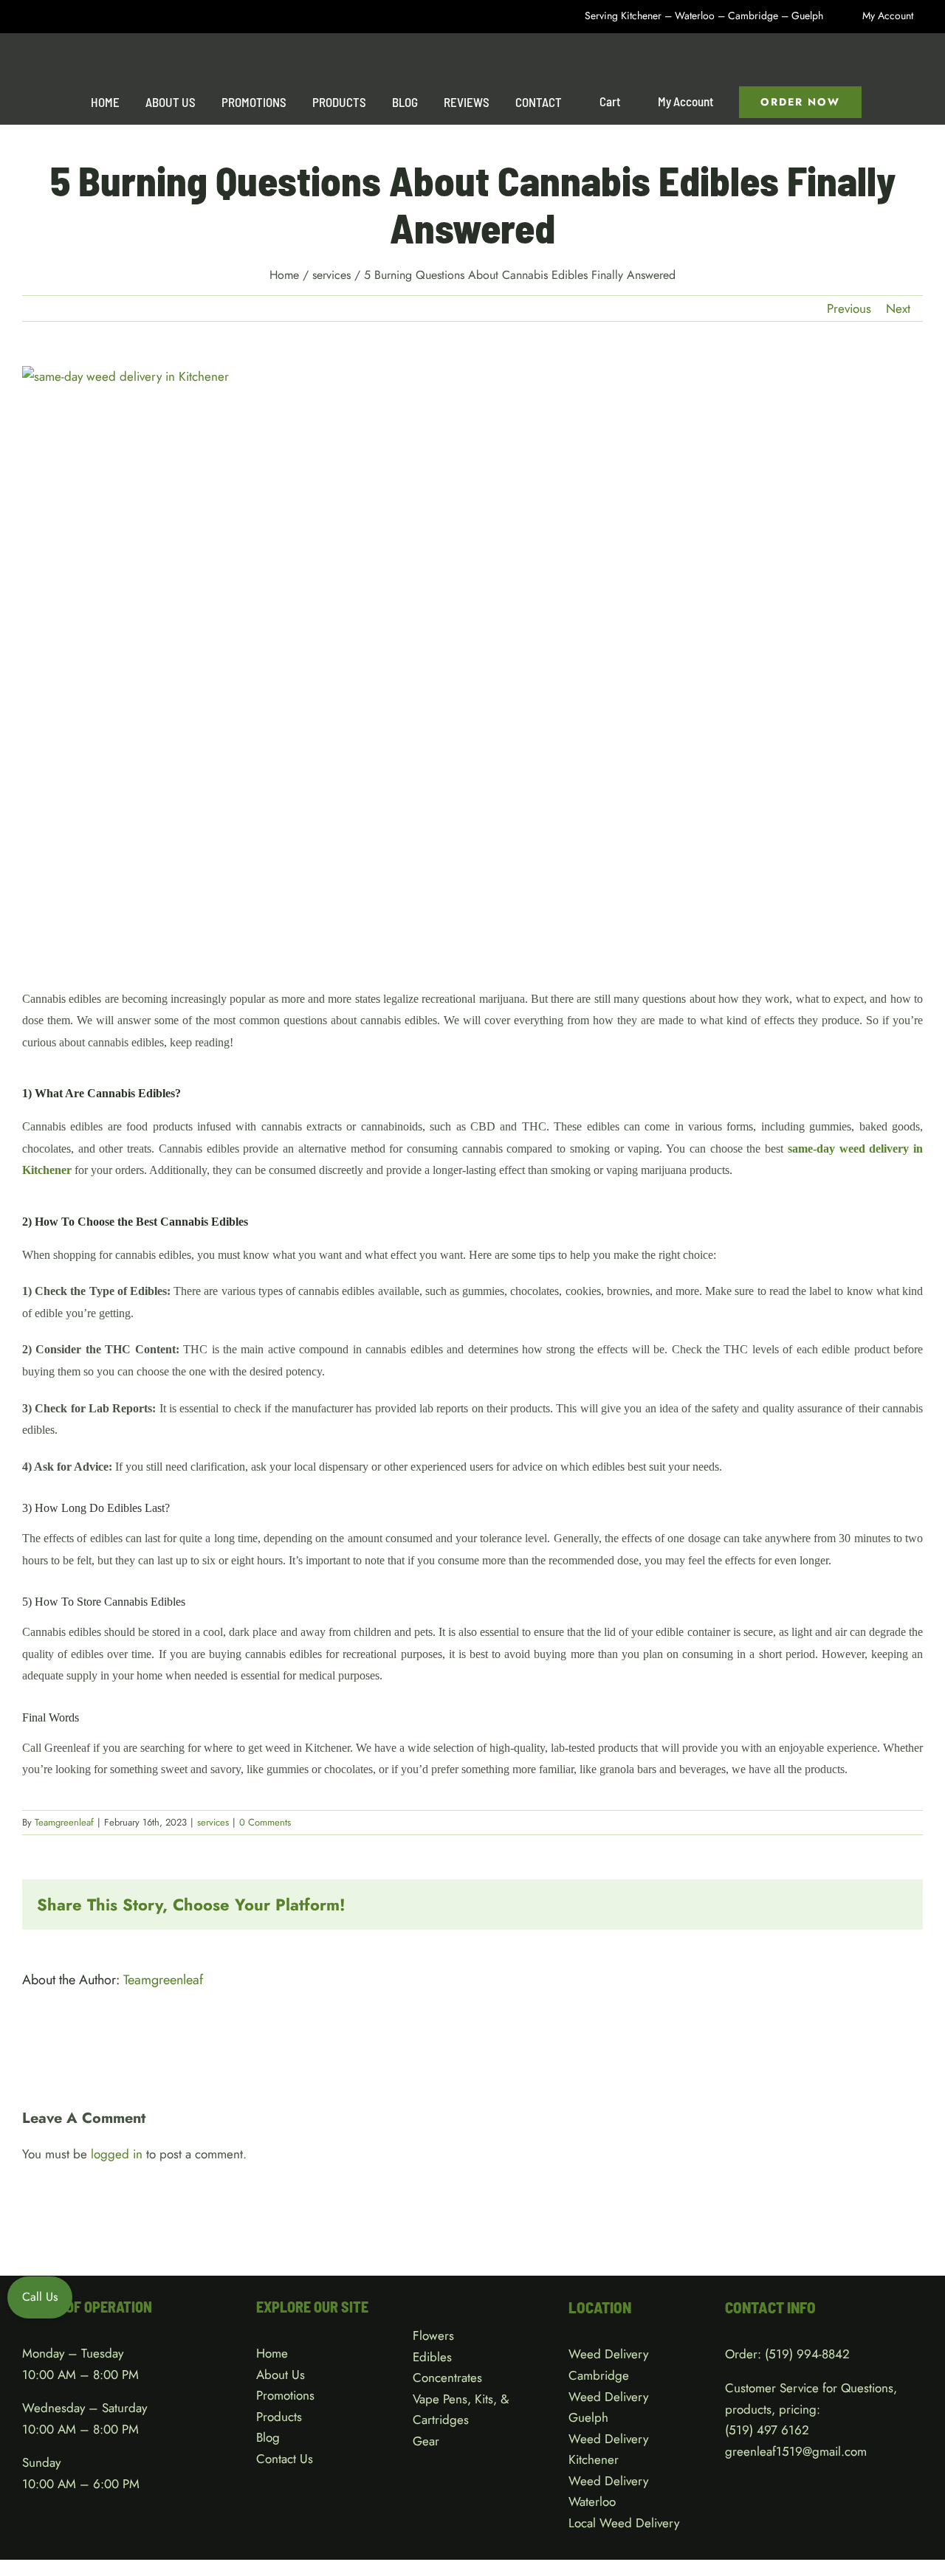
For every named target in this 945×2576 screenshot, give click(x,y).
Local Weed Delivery (624, 2523)
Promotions (285, 2395)
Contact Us (285, 2459)
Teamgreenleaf (64, 1822)
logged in (117, 2154)
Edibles (432, 2357)
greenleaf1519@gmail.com (796, 2451)
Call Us (40, 2297)
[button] (892, 102)
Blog (268, 2437)
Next (898, 308)
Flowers (433, 2335)
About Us (281, 2375)
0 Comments (265, 1822)
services (213, 1822)
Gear (426, 2441)
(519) (741, 2430)
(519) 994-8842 (807, 2354)
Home (272, 2353)
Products (279, 2417)
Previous (849, 308)
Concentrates (447, 2378)
